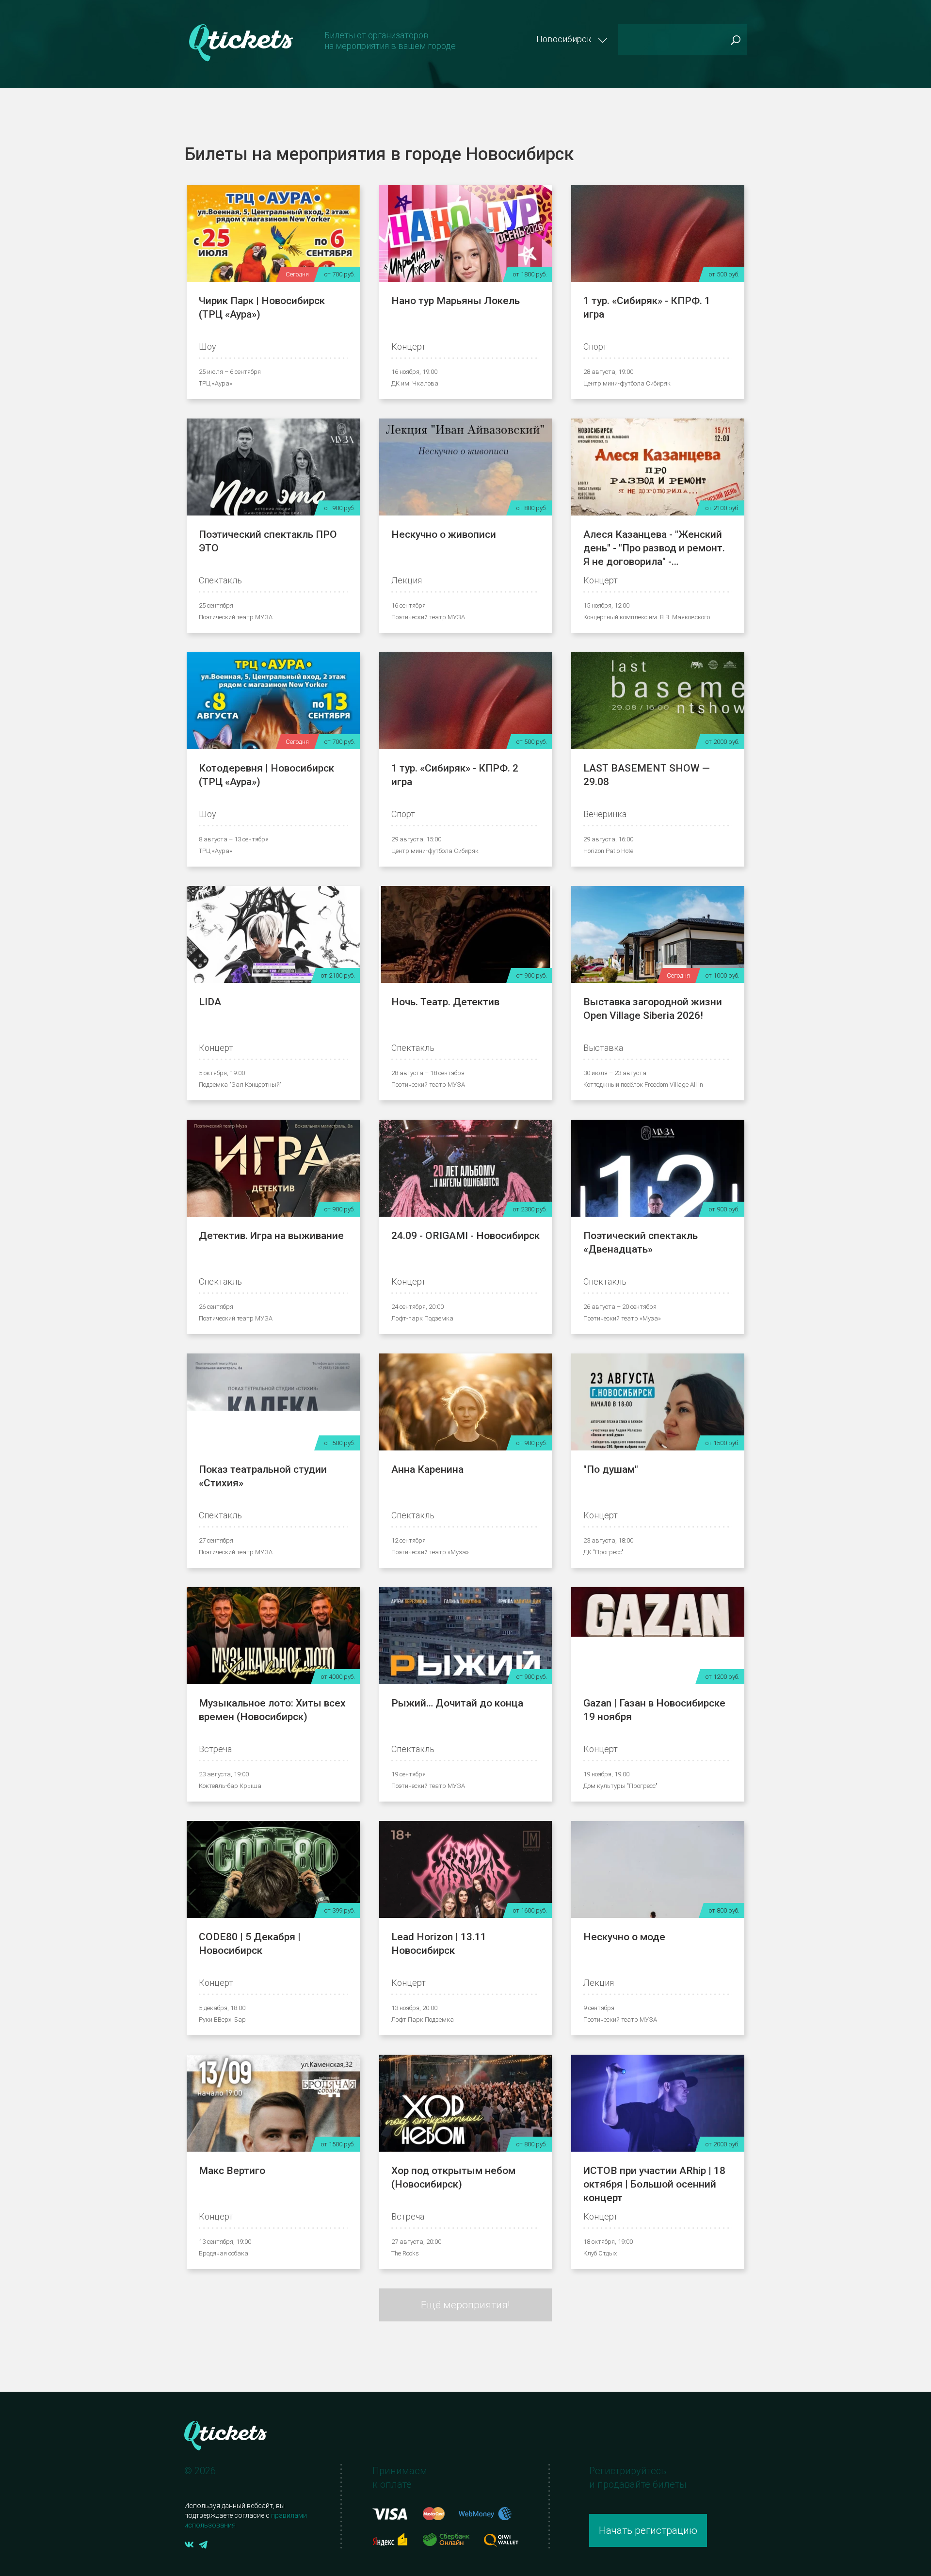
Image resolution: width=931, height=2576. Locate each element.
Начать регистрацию (648, 2530)
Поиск (735, 40)
